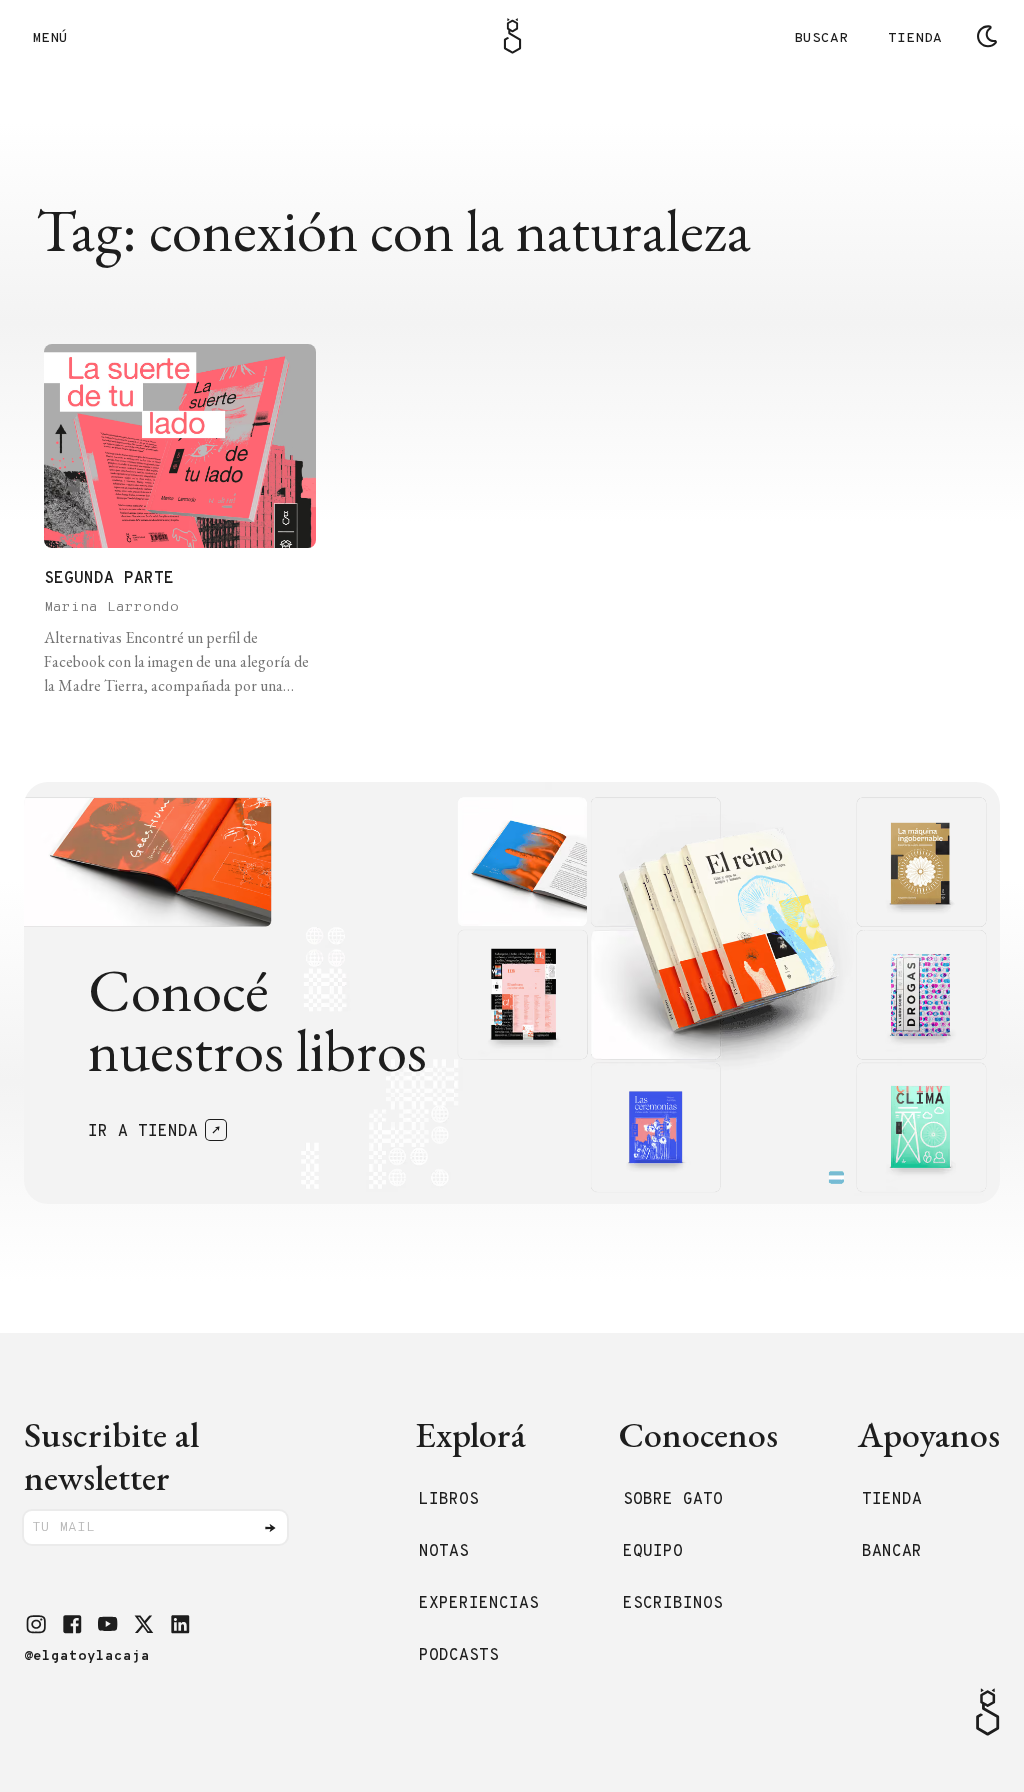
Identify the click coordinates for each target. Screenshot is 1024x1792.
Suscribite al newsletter (111, 1456)
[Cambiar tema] (987, 36)
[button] (36, 1624)
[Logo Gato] (512, 36)
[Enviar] (270, 1528)
